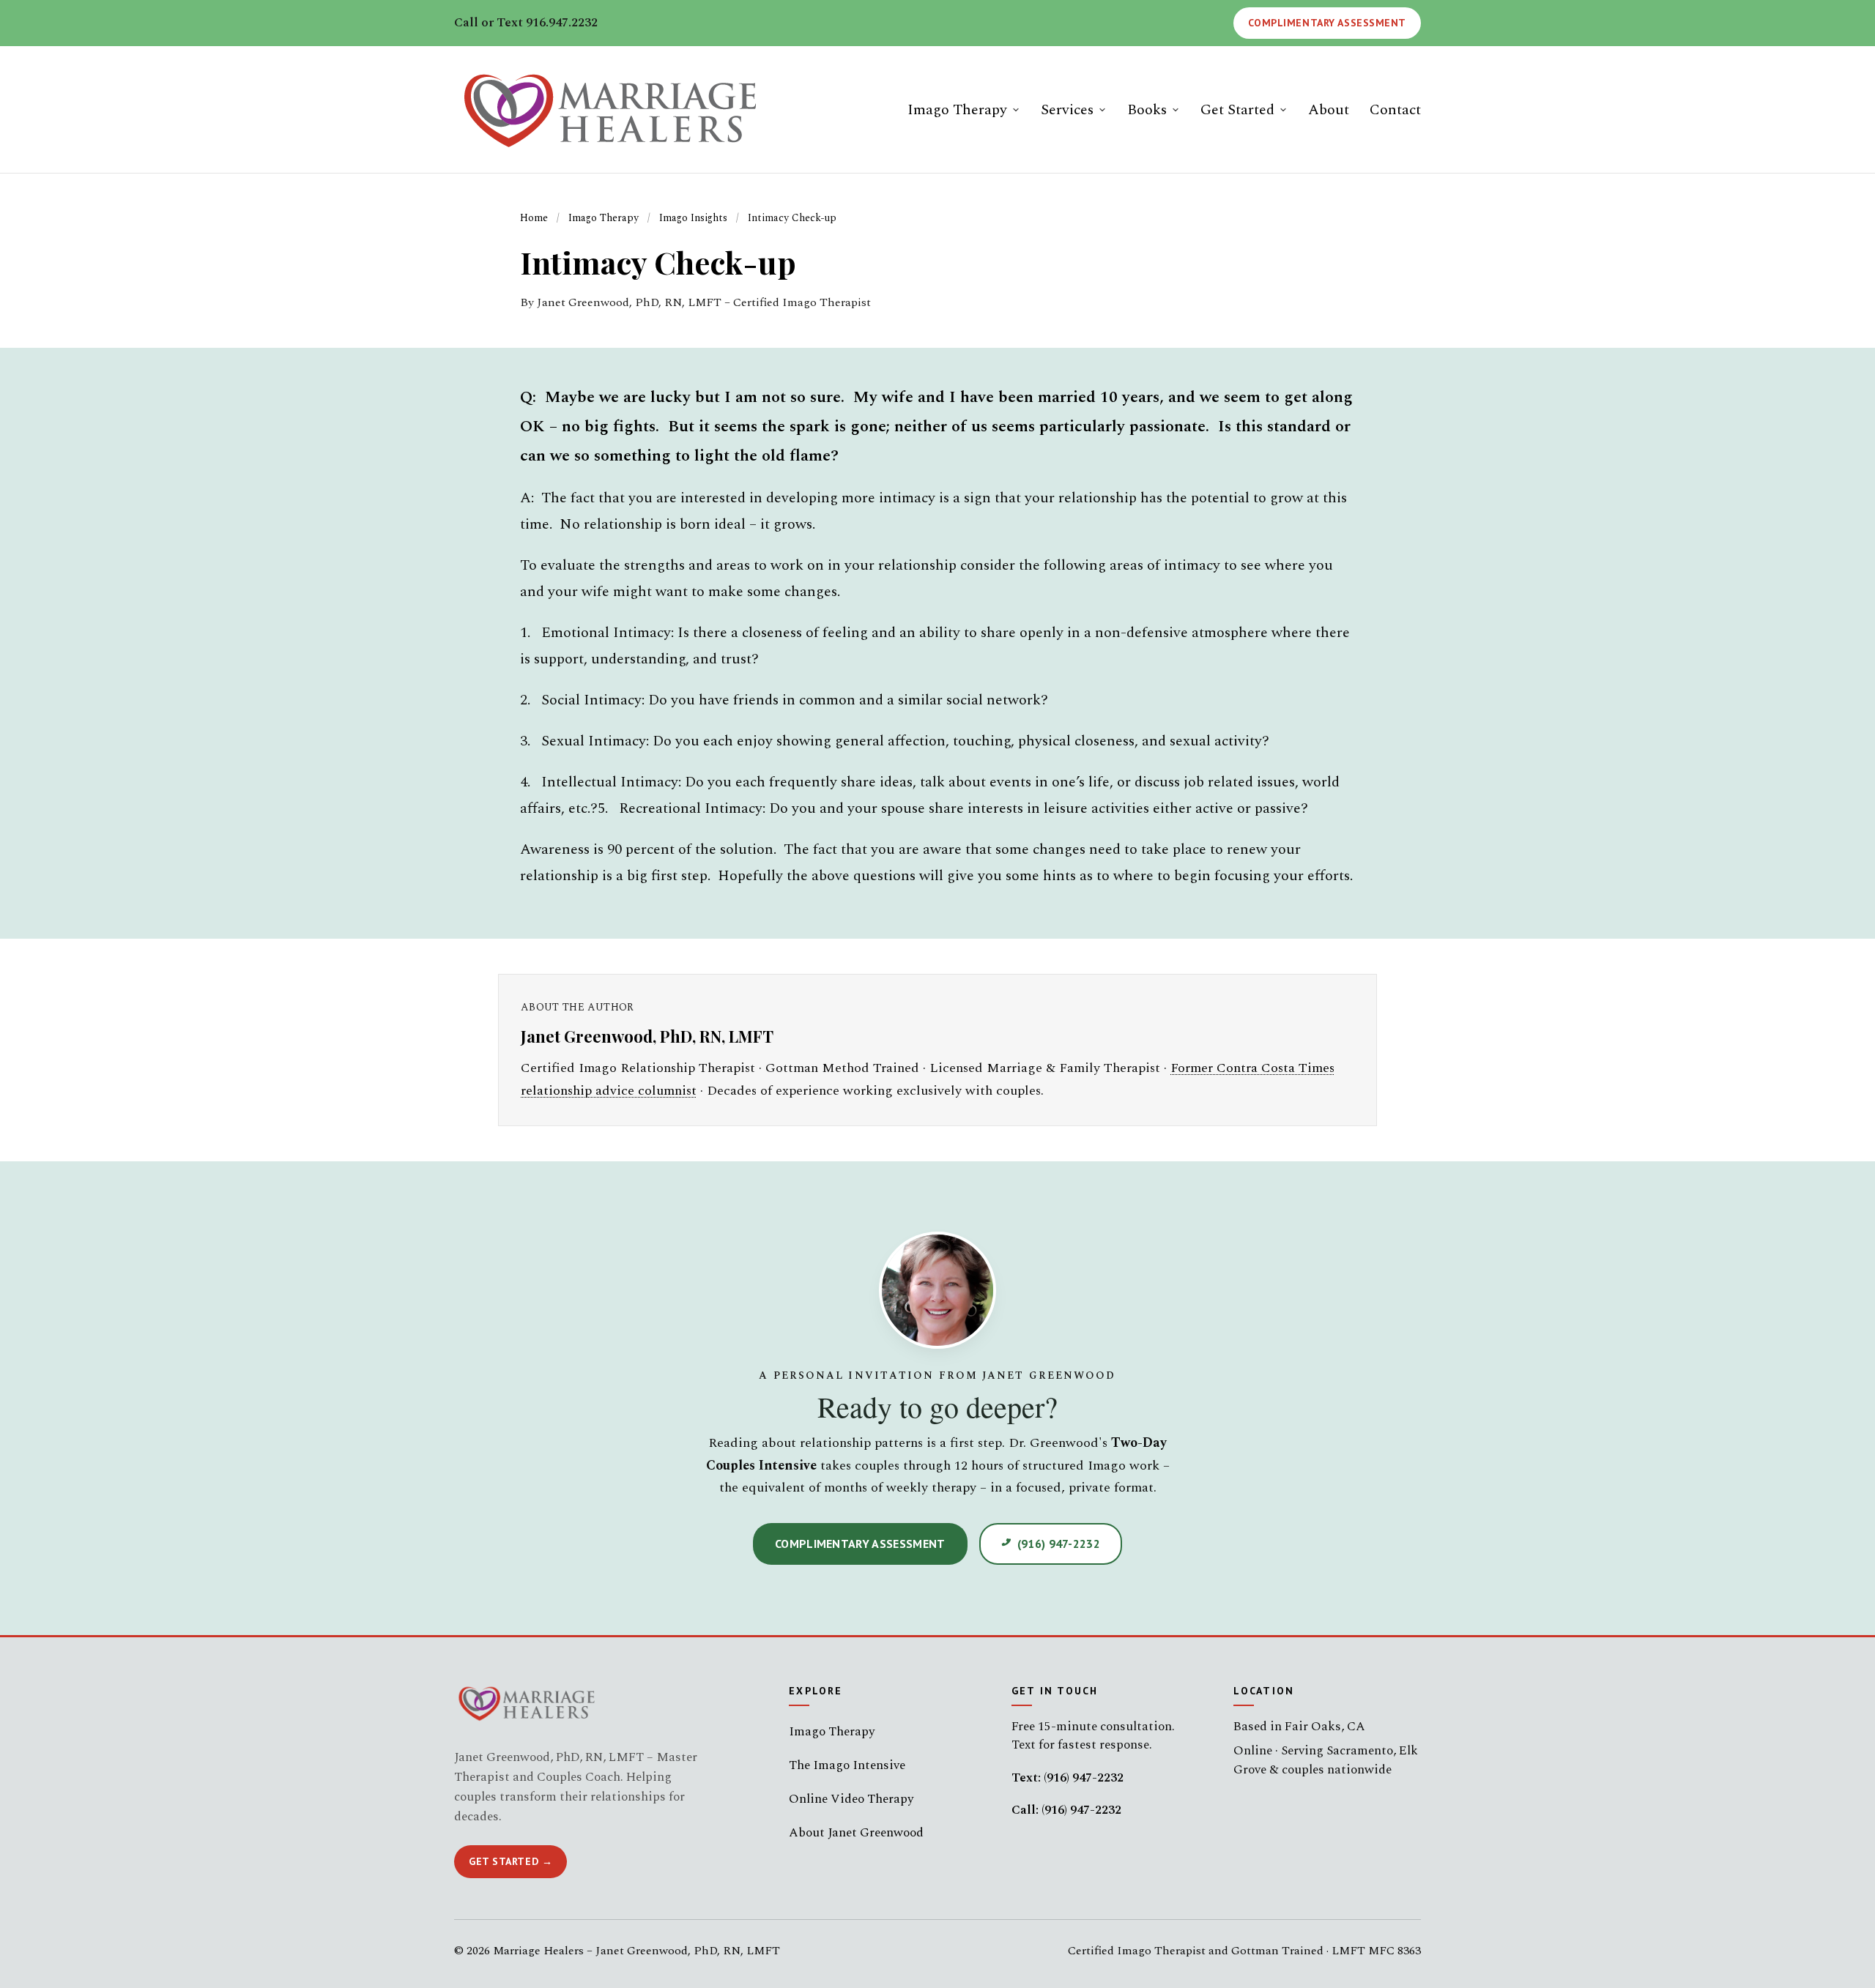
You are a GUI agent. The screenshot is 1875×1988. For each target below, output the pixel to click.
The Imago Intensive (847, 1765)
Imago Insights (693, 218)
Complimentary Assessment (1327, 23)
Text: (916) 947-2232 (1068, 1778)
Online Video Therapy (851, 1799)
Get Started (1237, 110)
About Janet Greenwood (856, 1833)
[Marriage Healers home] (529, 1703)
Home (534, 218)
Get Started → (510, 1861)
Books (1147, 110)
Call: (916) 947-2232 (1066, 1810)
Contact (1395, 110)
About (1329, 110)
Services (1067, 110)
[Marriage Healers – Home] (616, 109)
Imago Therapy (957, 110)
